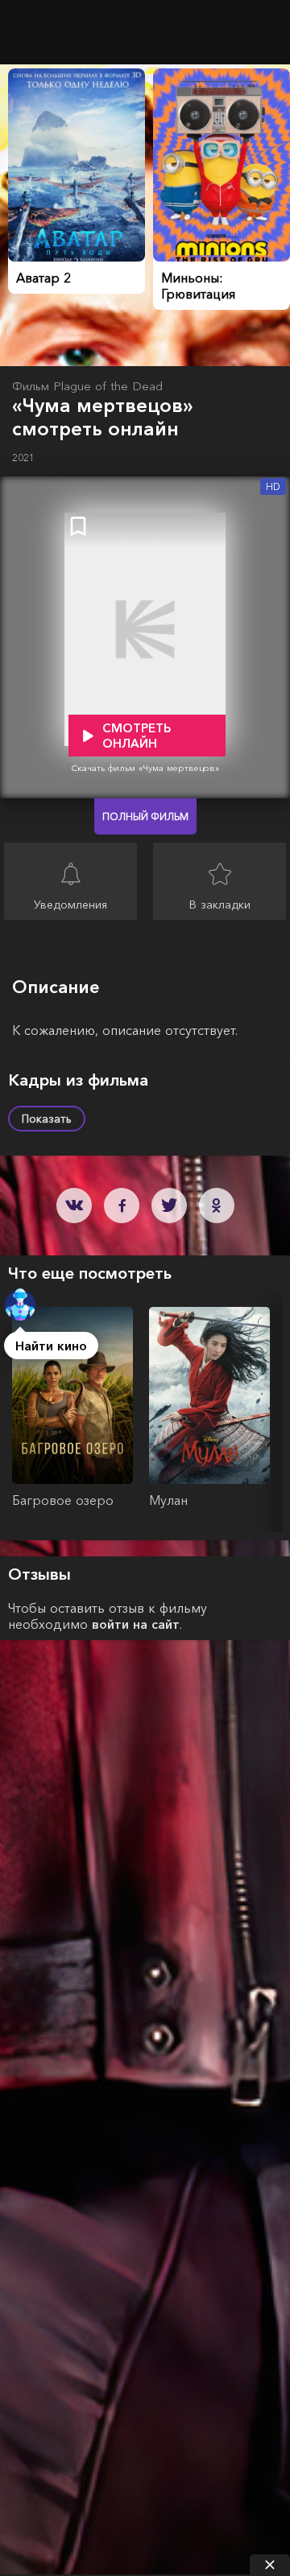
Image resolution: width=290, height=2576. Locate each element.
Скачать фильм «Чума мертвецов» (145, 768)
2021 (23, 457)
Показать (47, 1119)
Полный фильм (145, 816)
